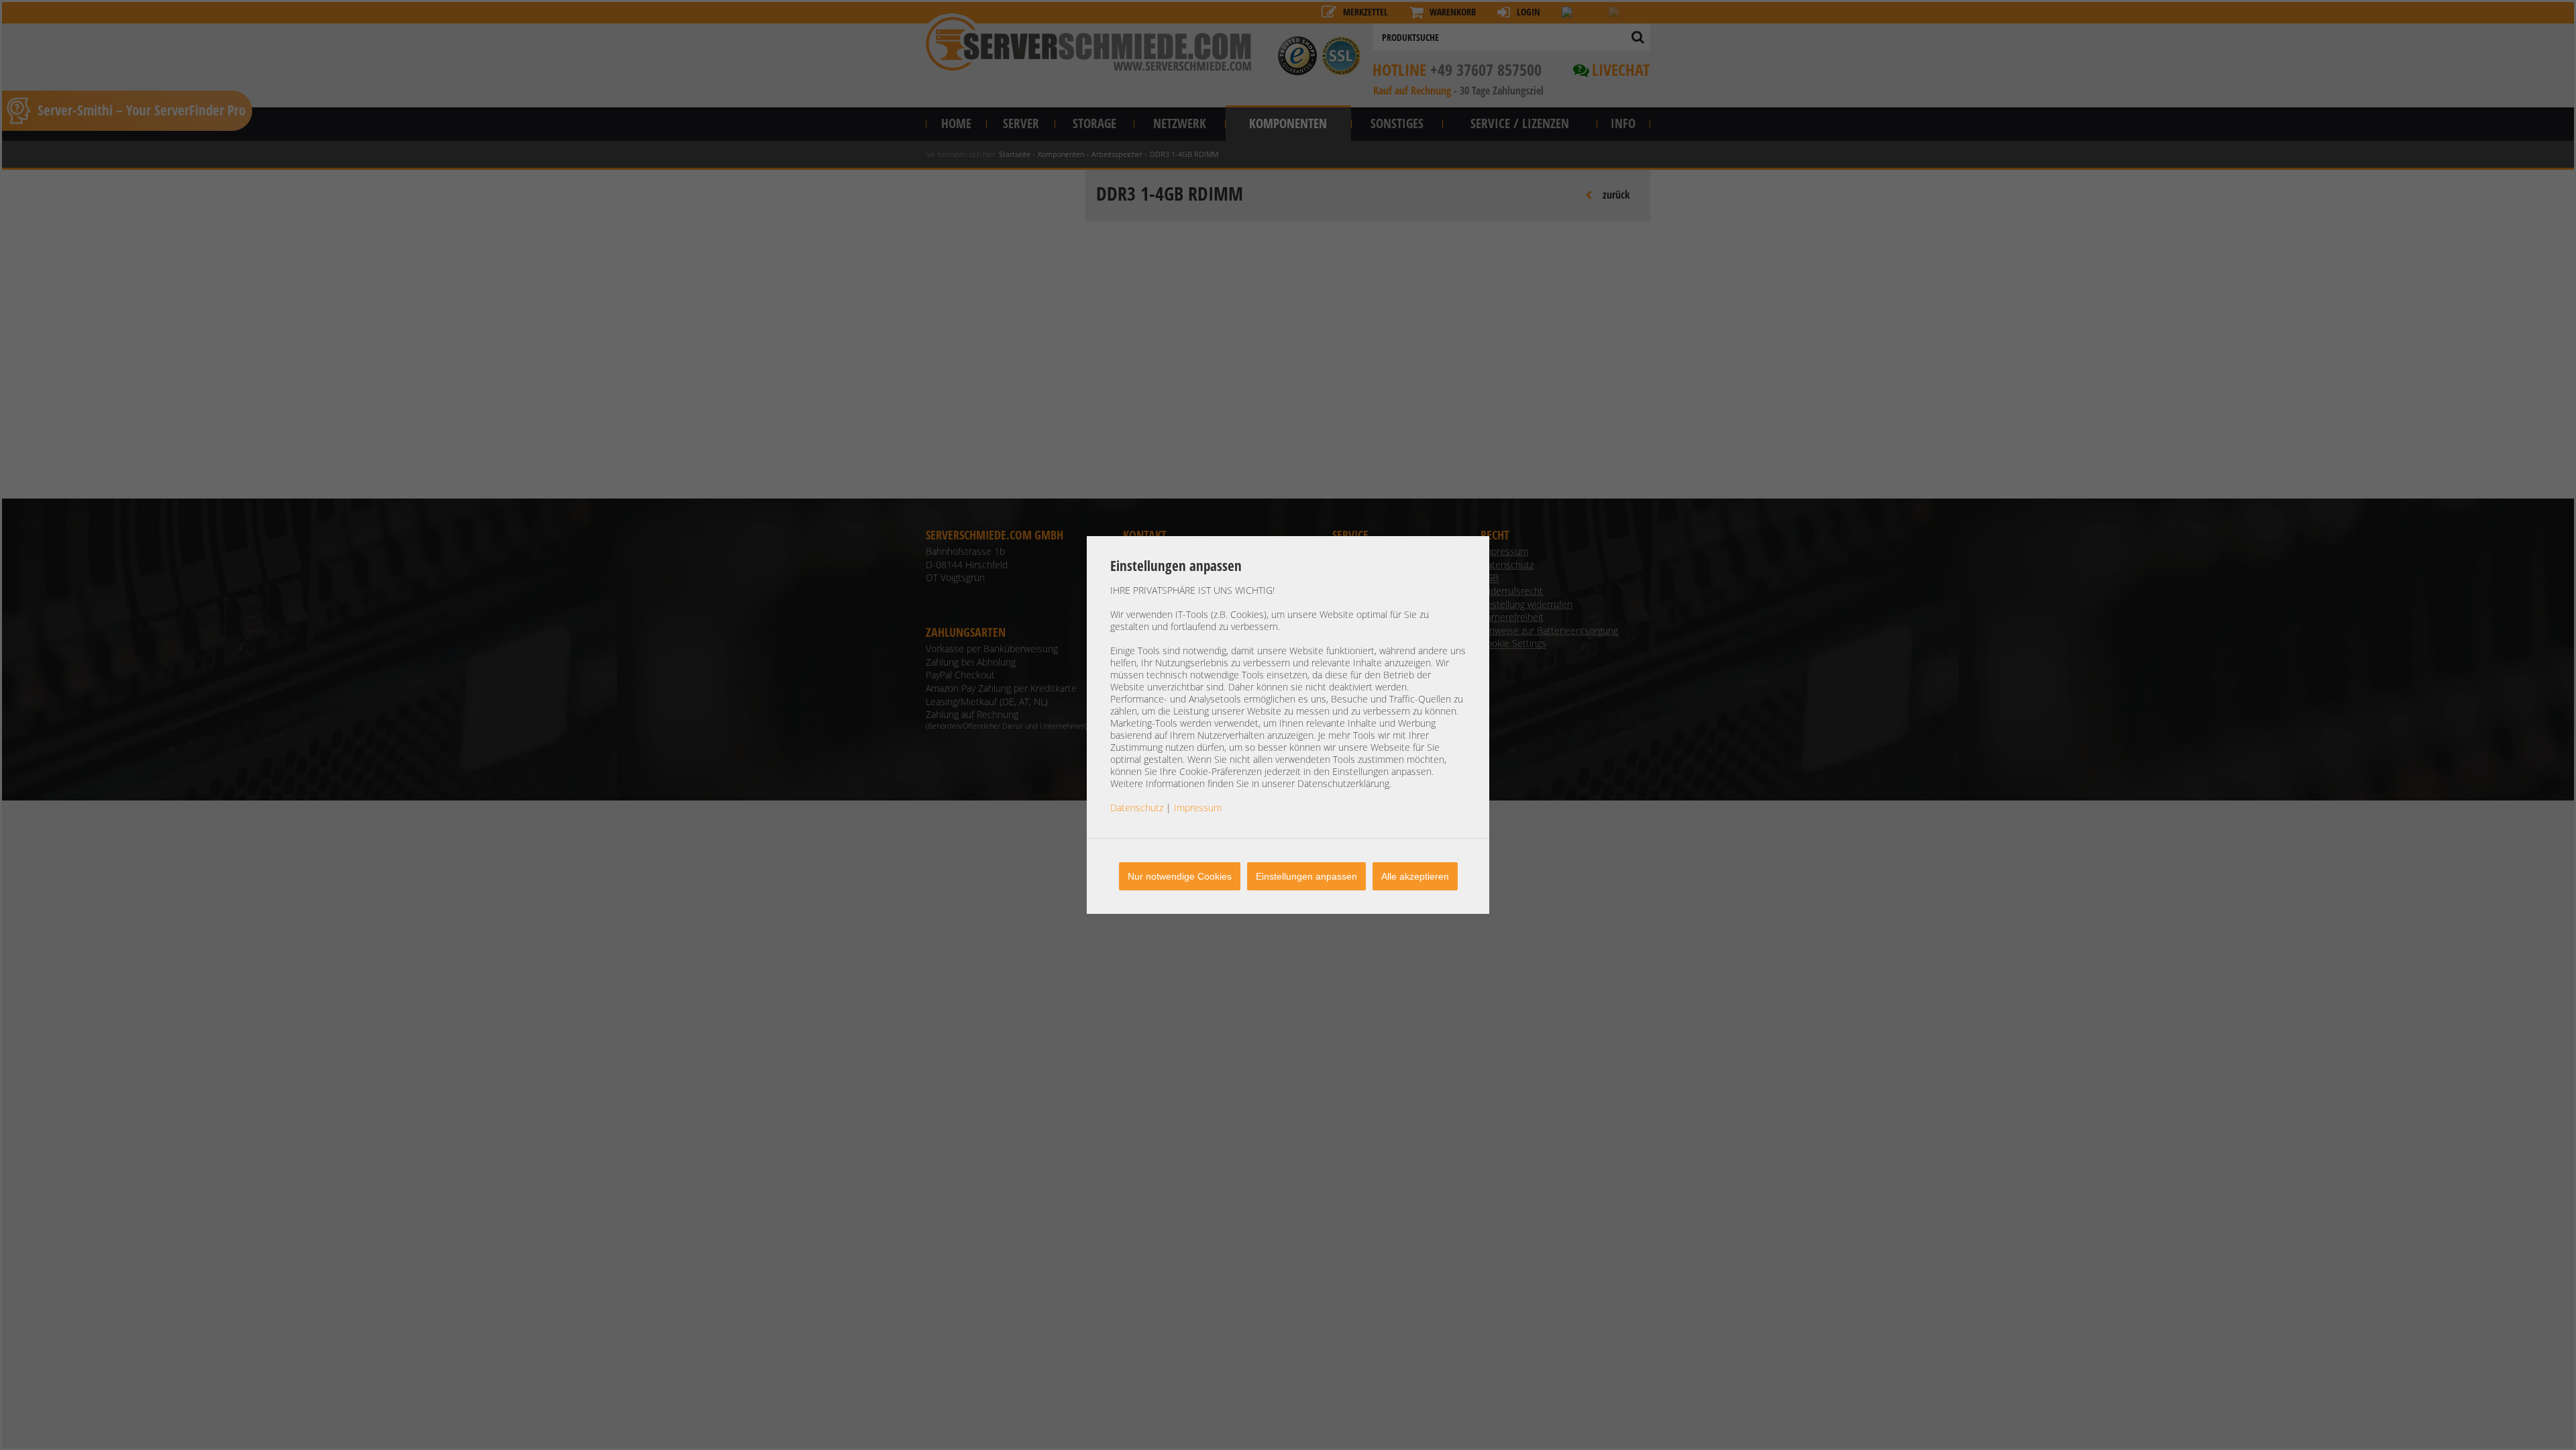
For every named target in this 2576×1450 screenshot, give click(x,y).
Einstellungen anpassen (1306, 876)
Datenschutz (1137, 808)
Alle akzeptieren (1415, 876)
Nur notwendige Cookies (1180, 876)
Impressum (1198, 808)
